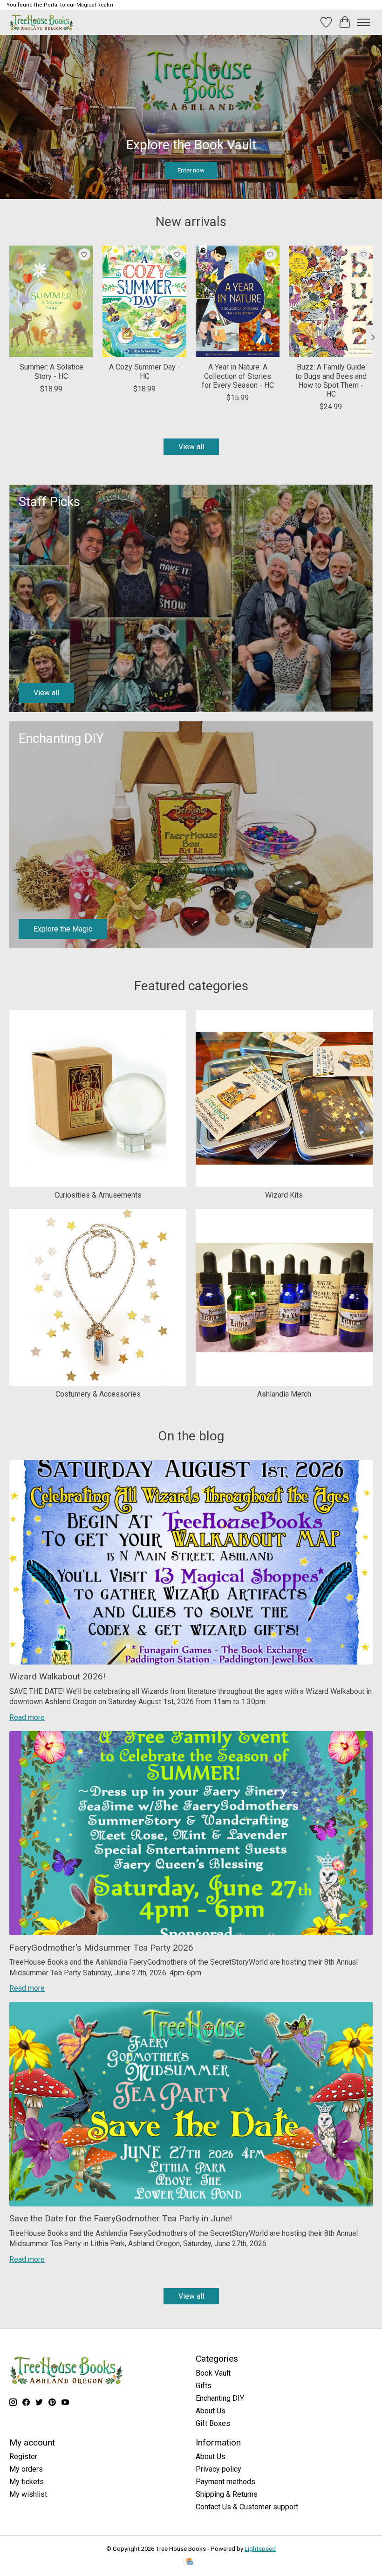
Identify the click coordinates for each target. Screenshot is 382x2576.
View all (191, 447)
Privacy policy (218, 2469)
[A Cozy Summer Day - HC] (144, 301)
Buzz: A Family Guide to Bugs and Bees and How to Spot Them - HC (331, 380)
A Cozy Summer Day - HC (145, 371)
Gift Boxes (213, 2423)
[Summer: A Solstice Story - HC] (51, 301)
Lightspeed (260, 2549)
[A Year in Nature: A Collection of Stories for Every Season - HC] (238, 301)
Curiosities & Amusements (98, 1195)
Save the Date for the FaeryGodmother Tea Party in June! (121, 2218)
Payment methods (225, 2482)
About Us (211, 2411)
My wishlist (28, 2494)
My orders (26, 2469)
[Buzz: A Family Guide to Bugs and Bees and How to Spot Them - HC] (331, 301)
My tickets (27, 2482)
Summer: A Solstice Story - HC (51, 371)
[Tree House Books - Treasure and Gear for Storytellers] (41, 22)
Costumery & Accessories (98, 1394)
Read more (27, 1717)
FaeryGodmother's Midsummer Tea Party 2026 (101, 1948)
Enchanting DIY (220, 2398)
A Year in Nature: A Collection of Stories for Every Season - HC (238, 376)
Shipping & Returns (227, 2494)
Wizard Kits (284, 1195)
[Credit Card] (189, 2562)
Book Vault (213, 2373)
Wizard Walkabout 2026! (57, 1676)
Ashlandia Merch (284, 1394)
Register (23, 2456)
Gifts (204, 2386)
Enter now (191, 170)
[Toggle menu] (363, 22)
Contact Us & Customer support (247, 2507)
